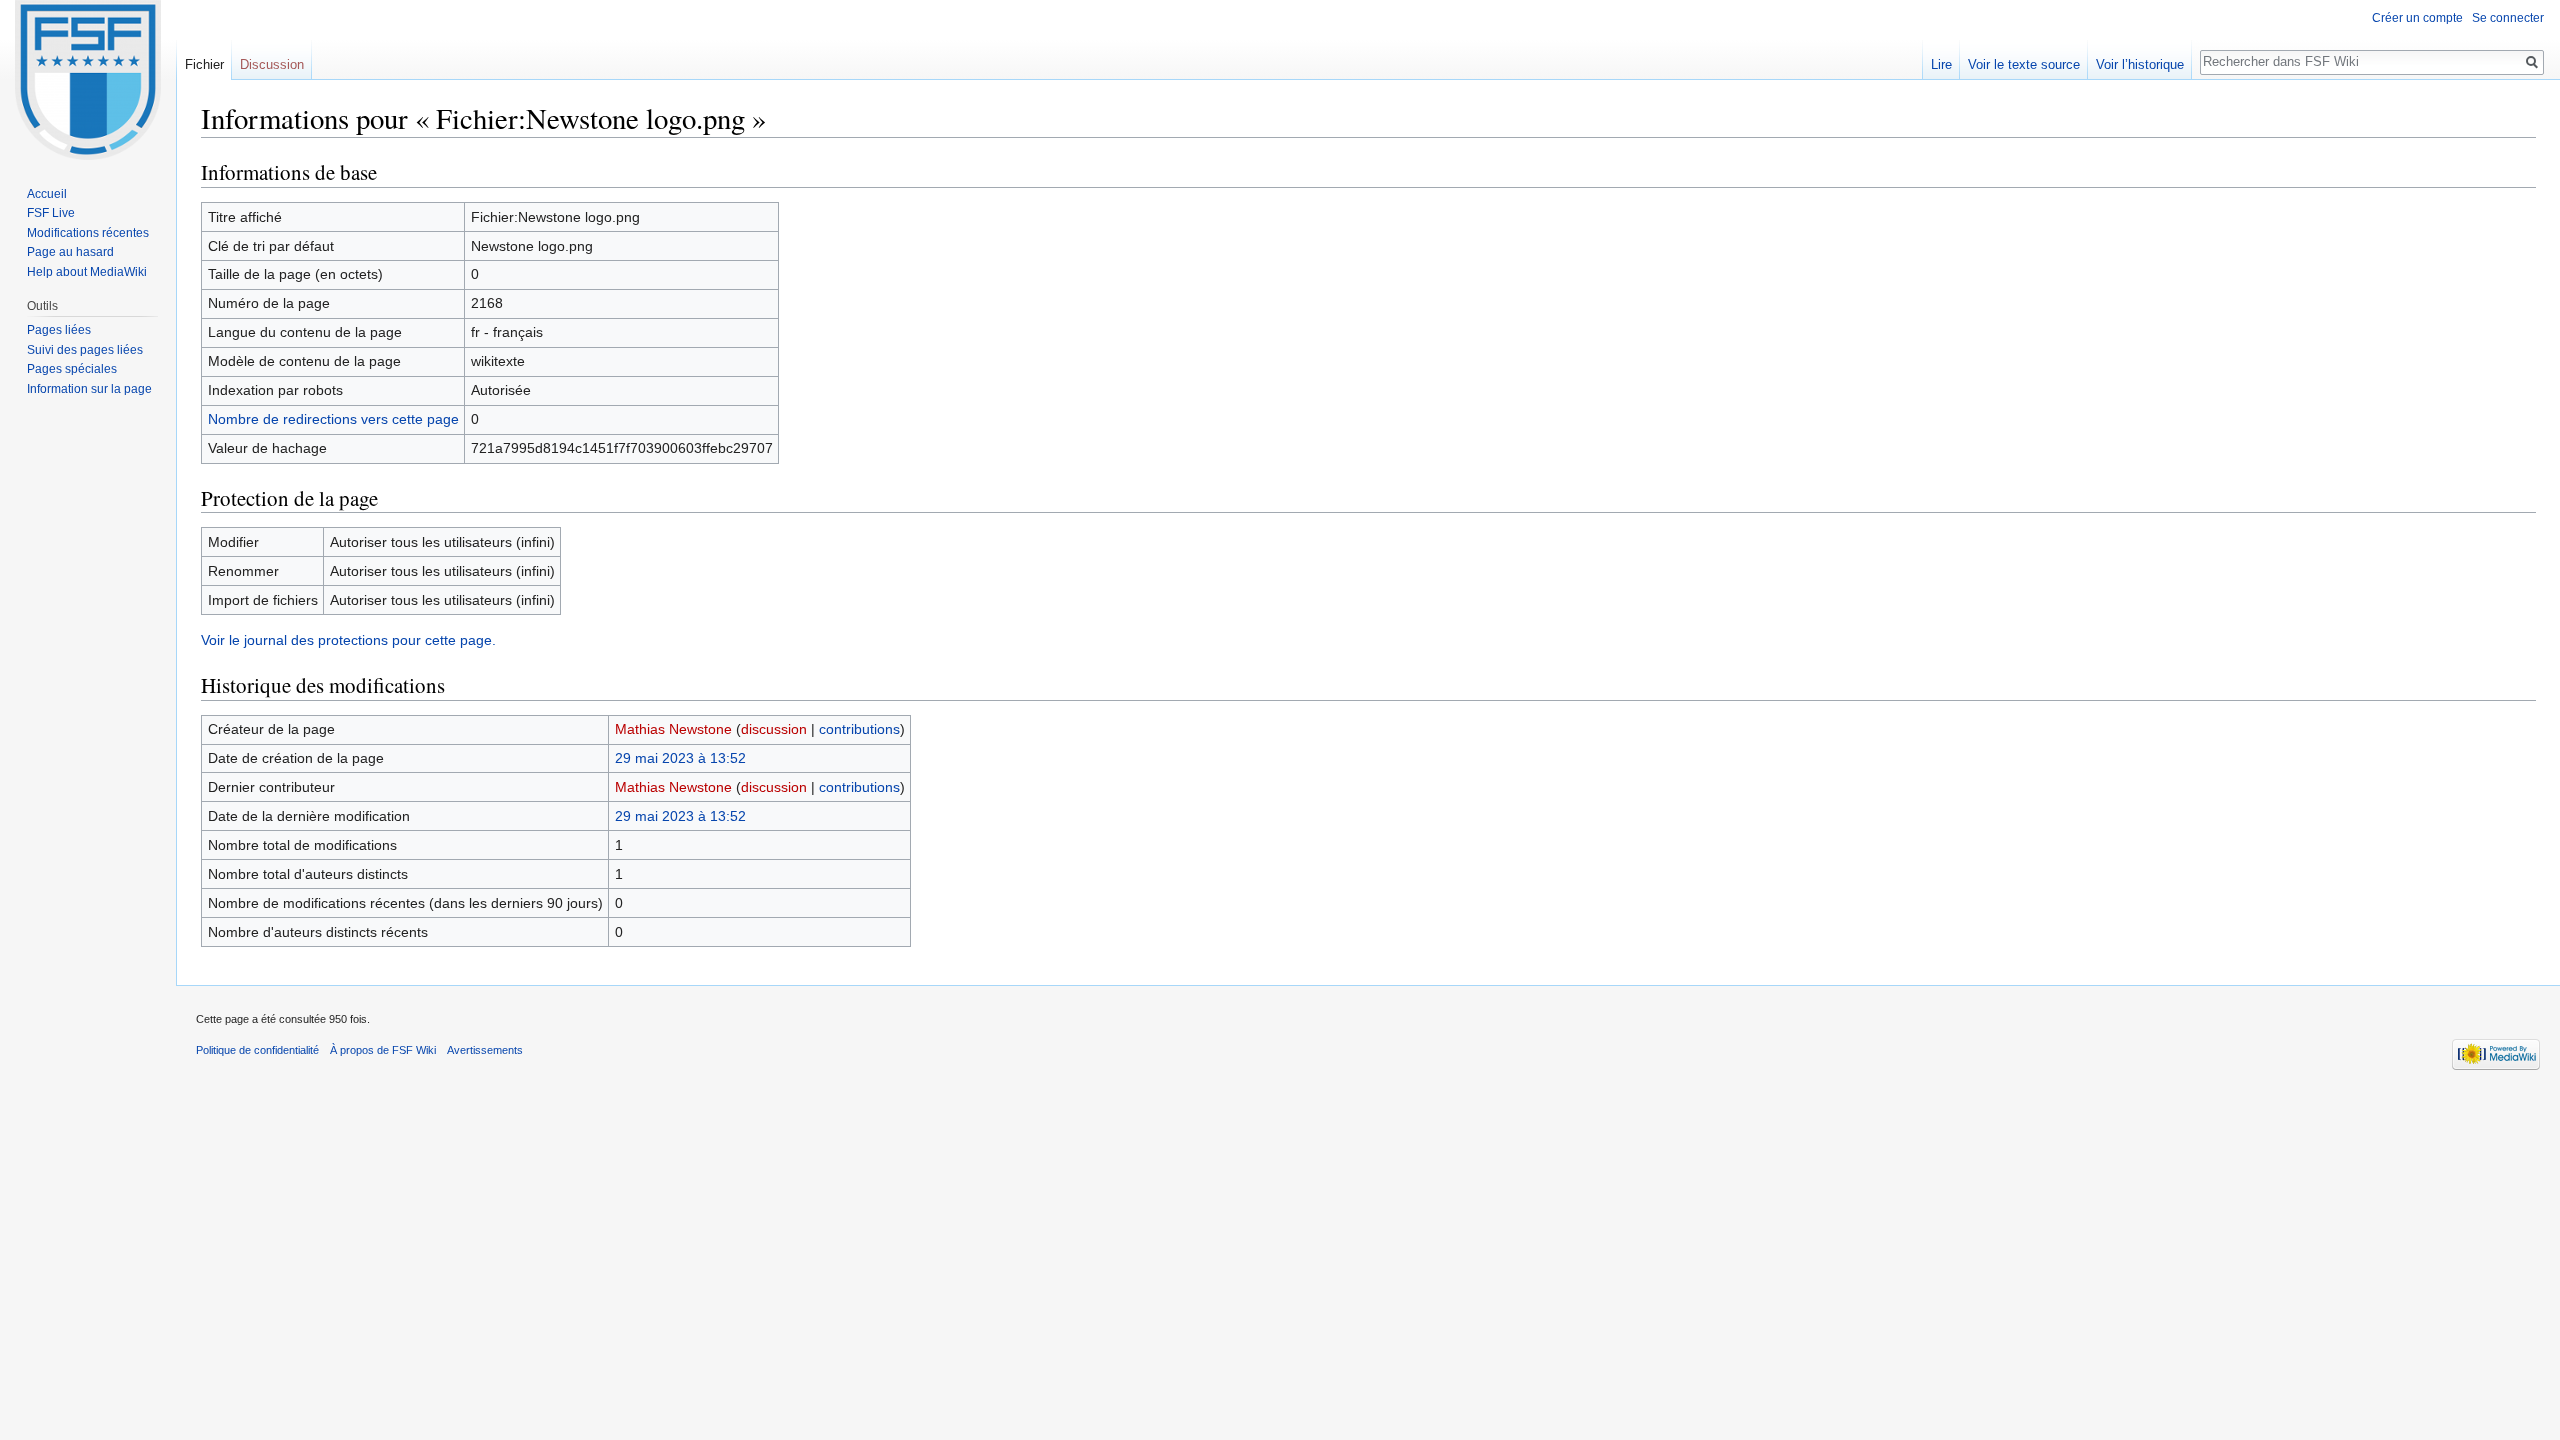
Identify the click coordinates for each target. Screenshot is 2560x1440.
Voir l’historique (2140, 64)
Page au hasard (70, 252)
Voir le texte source (2024, 64)
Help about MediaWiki (87, 272)
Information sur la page (89, 389)
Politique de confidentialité (257, 1050)
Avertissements (485, 1050)
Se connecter (2508, 18)
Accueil (47, 194)
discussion (774, 729)
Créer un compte (2417, 18)
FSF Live (51, 213)
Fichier (204, 64)
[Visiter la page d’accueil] (88, 80)
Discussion (272, 64)
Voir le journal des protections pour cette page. (348, 640)
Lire (1941, 64)
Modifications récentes (88, 233)
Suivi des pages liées (85, 350)
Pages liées (59, 330)
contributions (859, 729)
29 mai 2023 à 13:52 (680, 758)
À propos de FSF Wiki (383, 1050)
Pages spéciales (72, 369)
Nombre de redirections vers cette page (333, 419)
